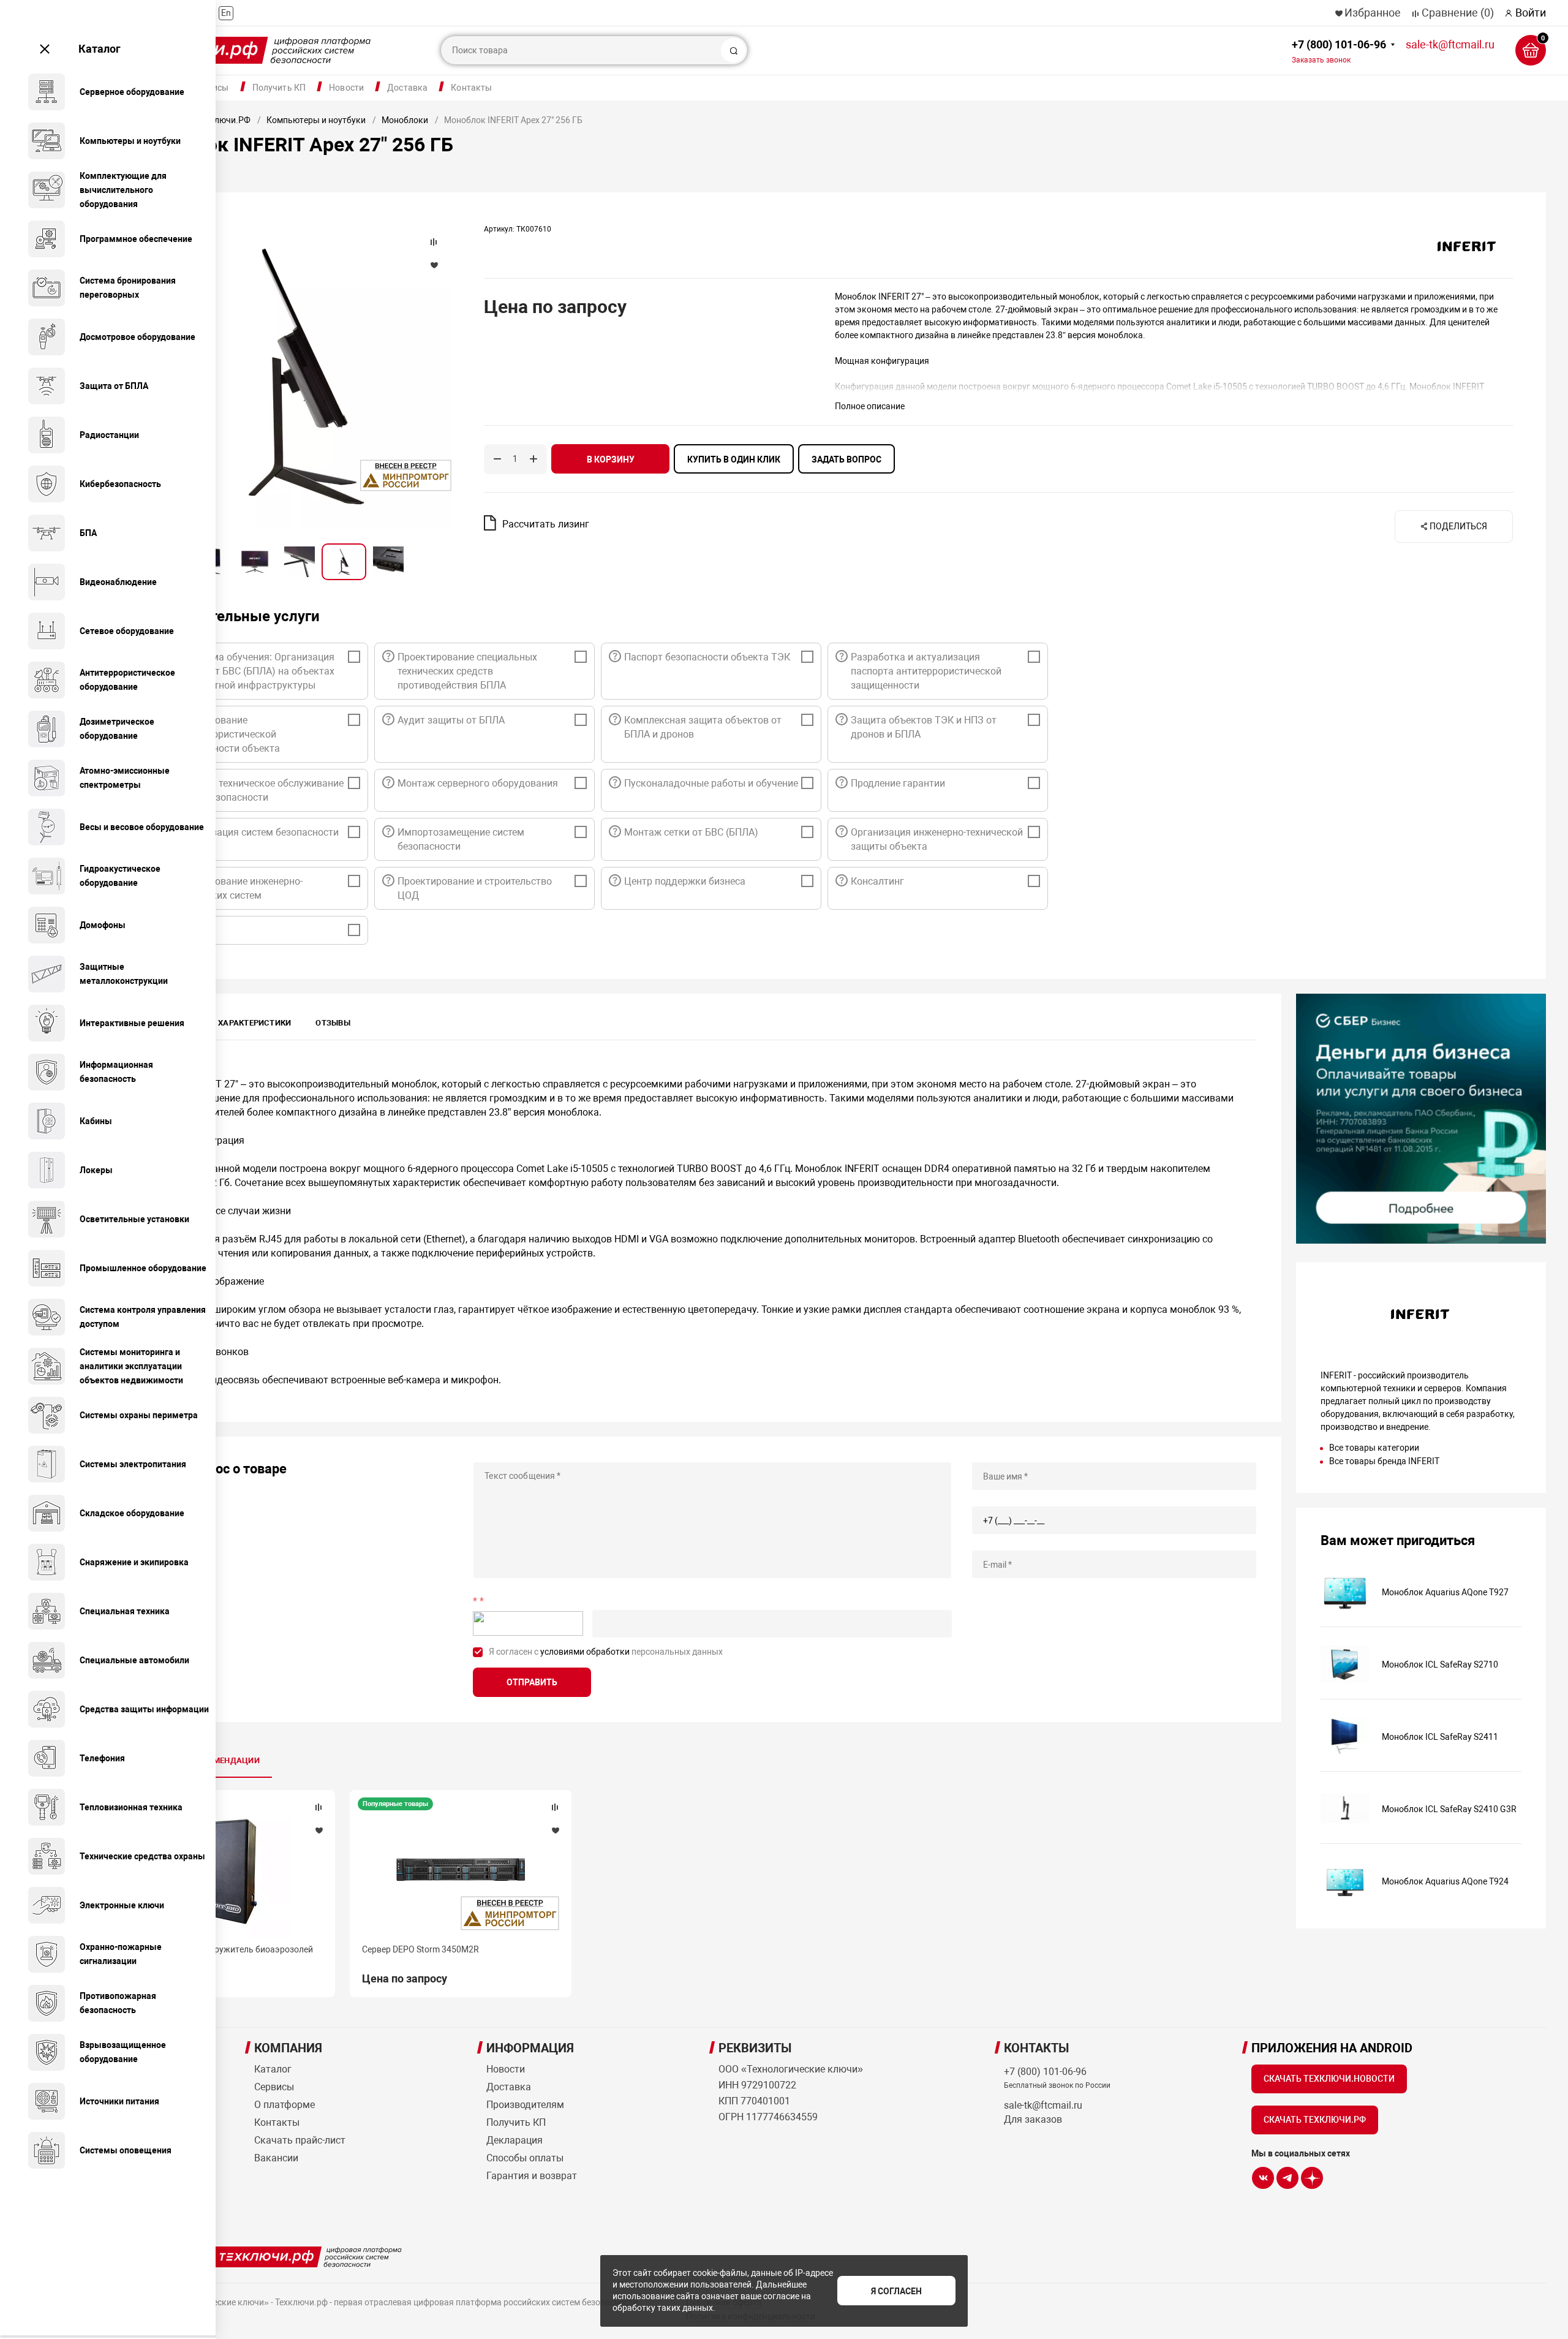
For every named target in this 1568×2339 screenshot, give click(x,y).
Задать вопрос (846, 459)
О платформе (285, 2105)
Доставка (407, 88)
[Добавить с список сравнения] (318, 1807)
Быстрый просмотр (224, 1871)
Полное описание (870, 406)
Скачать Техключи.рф (1315, 2120)
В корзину (611, 459)
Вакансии (276, 2158)
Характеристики (254, 1023)
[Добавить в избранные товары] (318, 1830)
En (226, 13)
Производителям (525, 2105)
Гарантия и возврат (532, 2176)
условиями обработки (585, 1652)
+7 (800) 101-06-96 (1339, 51)
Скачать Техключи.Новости (1329, 2079)
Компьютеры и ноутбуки (316, 120)
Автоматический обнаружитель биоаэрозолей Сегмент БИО (219, 1955)
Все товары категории (1374, 1448)
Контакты (471, 88)
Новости (346, 88)
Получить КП (279, 88)
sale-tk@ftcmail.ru (1450, 44)
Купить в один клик (734, 459)
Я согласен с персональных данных (606, 1652)
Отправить (532, 1682)
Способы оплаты (525, 2158)
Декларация (514, 2140)
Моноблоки (405, 120)
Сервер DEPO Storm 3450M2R (420, 1949)
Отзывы (333, 1023)
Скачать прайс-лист (300, 2140)
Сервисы (274, 2087)
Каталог (100, 49)
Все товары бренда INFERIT (1384, 1461)
